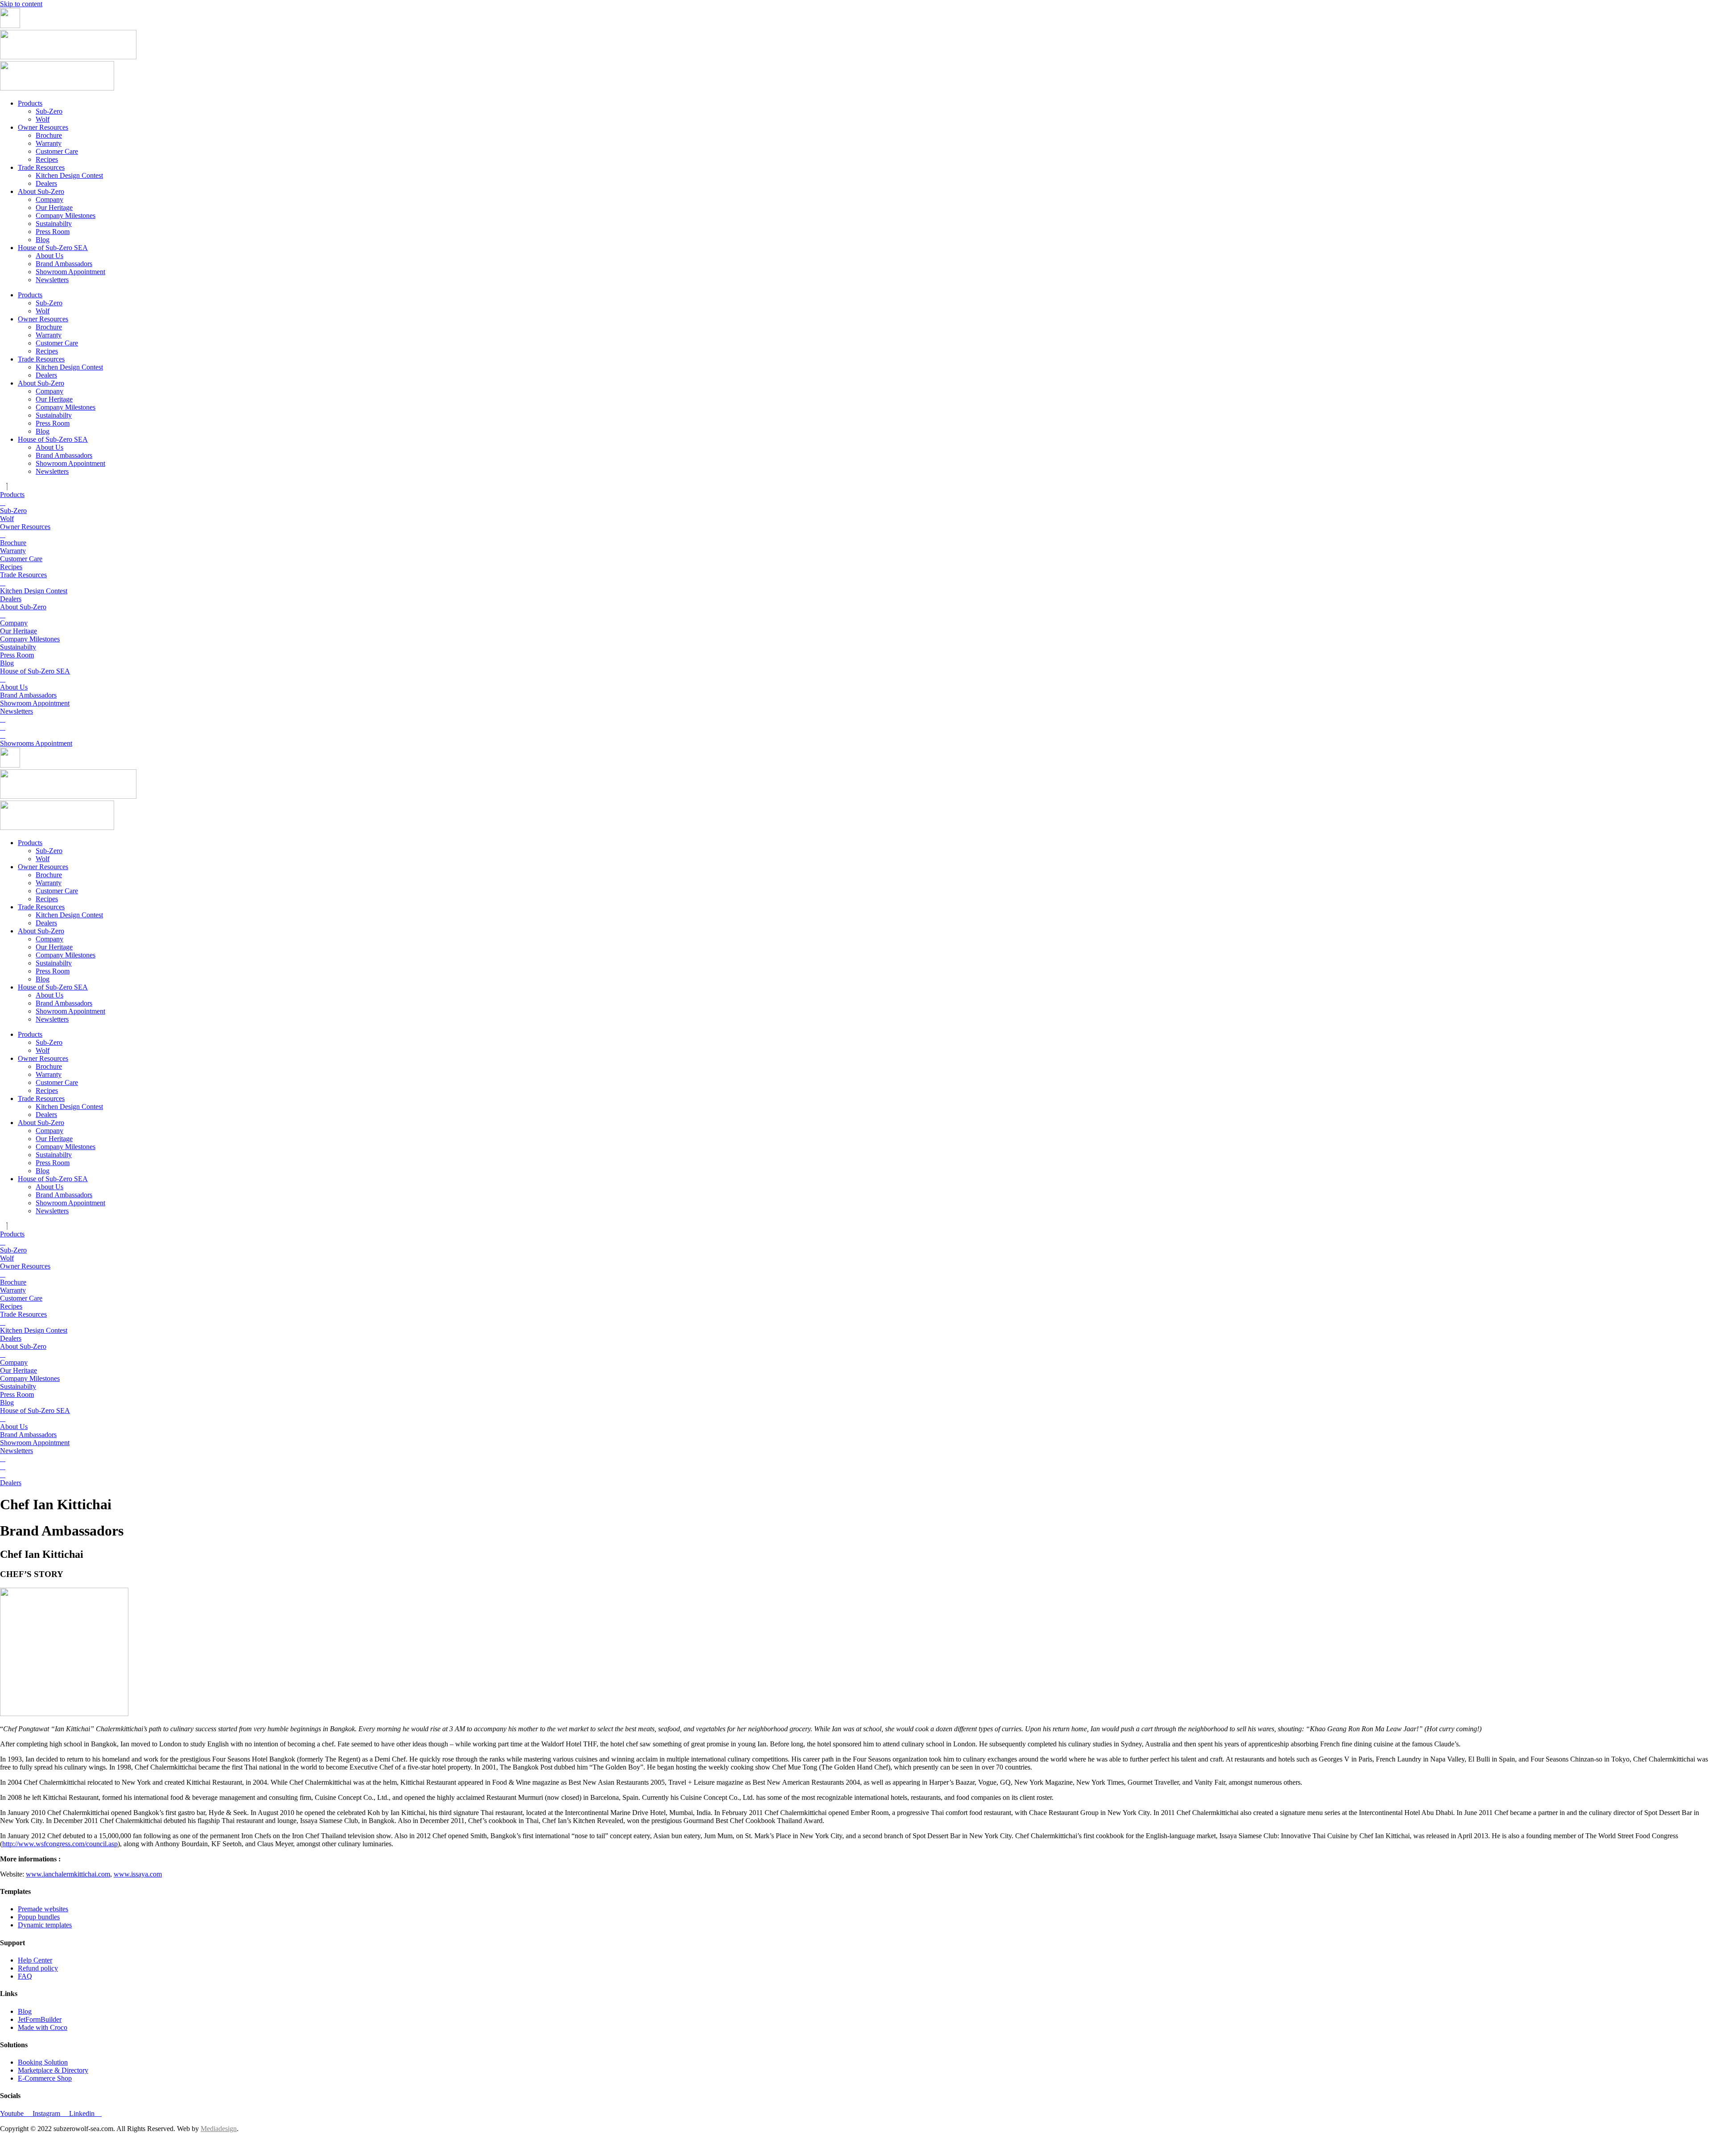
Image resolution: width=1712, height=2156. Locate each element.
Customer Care (57, 151)
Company (49, 199)
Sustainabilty (54, 224)
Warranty (49, 143)
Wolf (43, 119)
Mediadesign (219, 2129)
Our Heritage (54, 207)
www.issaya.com (138, 1874)
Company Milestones (66, 216)
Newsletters (52, 280)
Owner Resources (43, 127)
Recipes (47, 159)
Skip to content (21, 4)
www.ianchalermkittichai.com (68, 1874)
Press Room (53, 232)
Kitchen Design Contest (69, 175)
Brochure (49, 135)
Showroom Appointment (70, 272)
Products (30, 103)
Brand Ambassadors (64, 264)
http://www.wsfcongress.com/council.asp (60, 1844)
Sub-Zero (49, 111)
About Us (49, 256)
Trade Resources (41, 167)
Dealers (46, 183)
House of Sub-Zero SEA (53, 248)
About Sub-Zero (41, 191)
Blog (43, 240)
